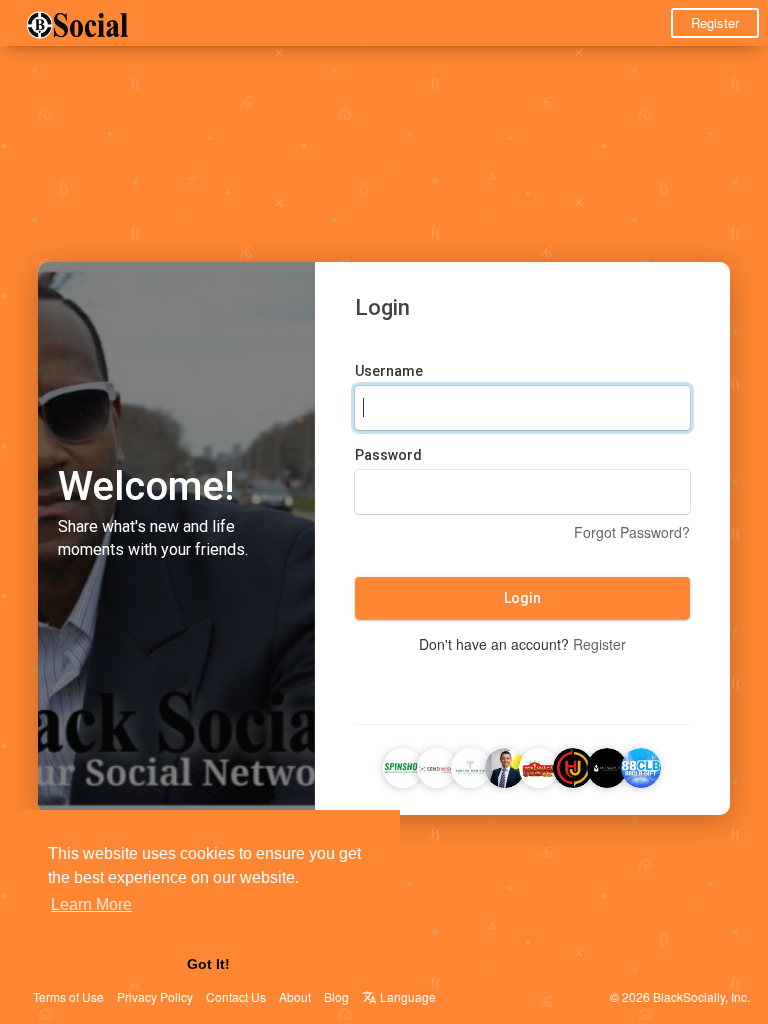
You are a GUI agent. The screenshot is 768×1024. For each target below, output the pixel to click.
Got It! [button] (208, 964)
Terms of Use (68, 996)
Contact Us (236, 996)
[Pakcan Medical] (471, 765)
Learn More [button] (91, 904)
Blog (336, 996)
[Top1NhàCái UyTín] (539, 765)
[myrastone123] (437, 765)
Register (715, 22)
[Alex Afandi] (505, 765)
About (295, 996)
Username (389, 371)
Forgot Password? (632, 532)
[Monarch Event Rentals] (607, 765)
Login (522, 598)
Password (388, 455)
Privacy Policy (155, 996)
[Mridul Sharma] (573, 765)
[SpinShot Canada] (403, 765)
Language (406, 996)
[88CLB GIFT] (641, 765)
